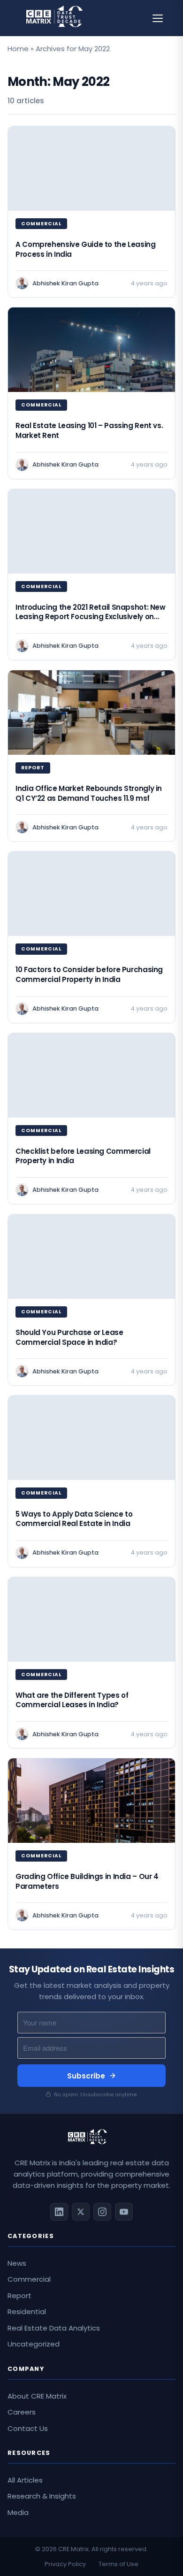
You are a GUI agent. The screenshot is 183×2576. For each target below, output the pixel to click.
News (17, 2263)
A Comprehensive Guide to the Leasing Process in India (86, 249)
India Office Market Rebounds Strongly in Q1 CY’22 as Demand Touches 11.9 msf (89, 793)
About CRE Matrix (37, 2396)
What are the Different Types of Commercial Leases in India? (72, 1700)
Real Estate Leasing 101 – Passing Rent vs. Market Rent (89, 430)
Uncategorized (34, 2344)
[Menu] (158, 18)
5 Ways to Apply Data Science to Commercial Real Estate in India (74, 1519)
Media (18, 2512)
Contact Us (28, 2428)
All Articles (25, 2480)
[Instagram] (102, 2212)
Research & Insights (42, 2496)
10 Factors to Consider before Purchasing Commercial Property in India (89, 974)
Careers (22, 2412)
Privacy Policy (65, 2564)
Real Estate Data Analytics (54, 2328)
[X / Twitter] (81, 2212)
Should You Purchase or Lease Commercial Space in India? (69, 1337)
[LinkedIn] (59, 2212)
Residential (27, 2311)
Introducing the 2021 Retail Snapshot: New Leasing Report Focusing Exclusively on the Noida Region (91, 617)
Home (18, 49)
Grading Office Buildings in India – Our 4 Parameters (87, 1881)
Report (19, 2296)
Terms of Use (118, 2564)
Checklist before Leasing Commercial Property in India (83, 1156)
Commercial (29, 2279)
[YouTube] (124, 2212)
